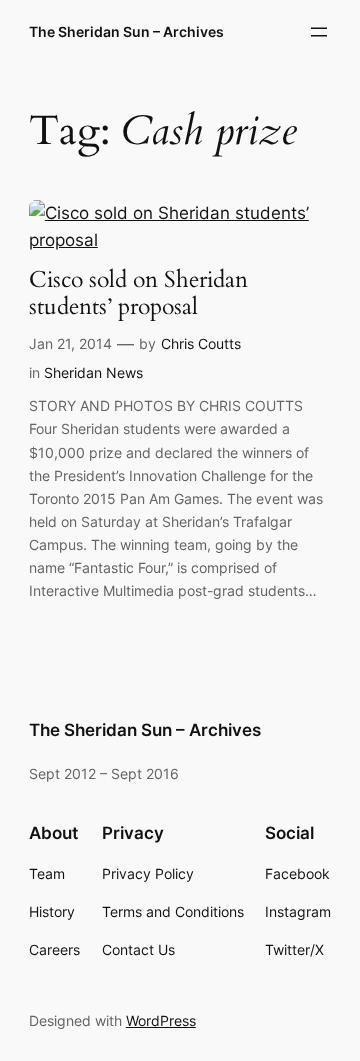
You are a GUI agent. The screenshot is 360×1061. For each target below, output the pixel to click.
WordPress (161, 1020)
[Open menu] (319, 32)
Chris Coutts (201, 343)
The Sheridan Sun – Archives (126, 31)
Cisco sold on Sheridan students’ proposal (138, 294)
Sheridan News (93, 372)
